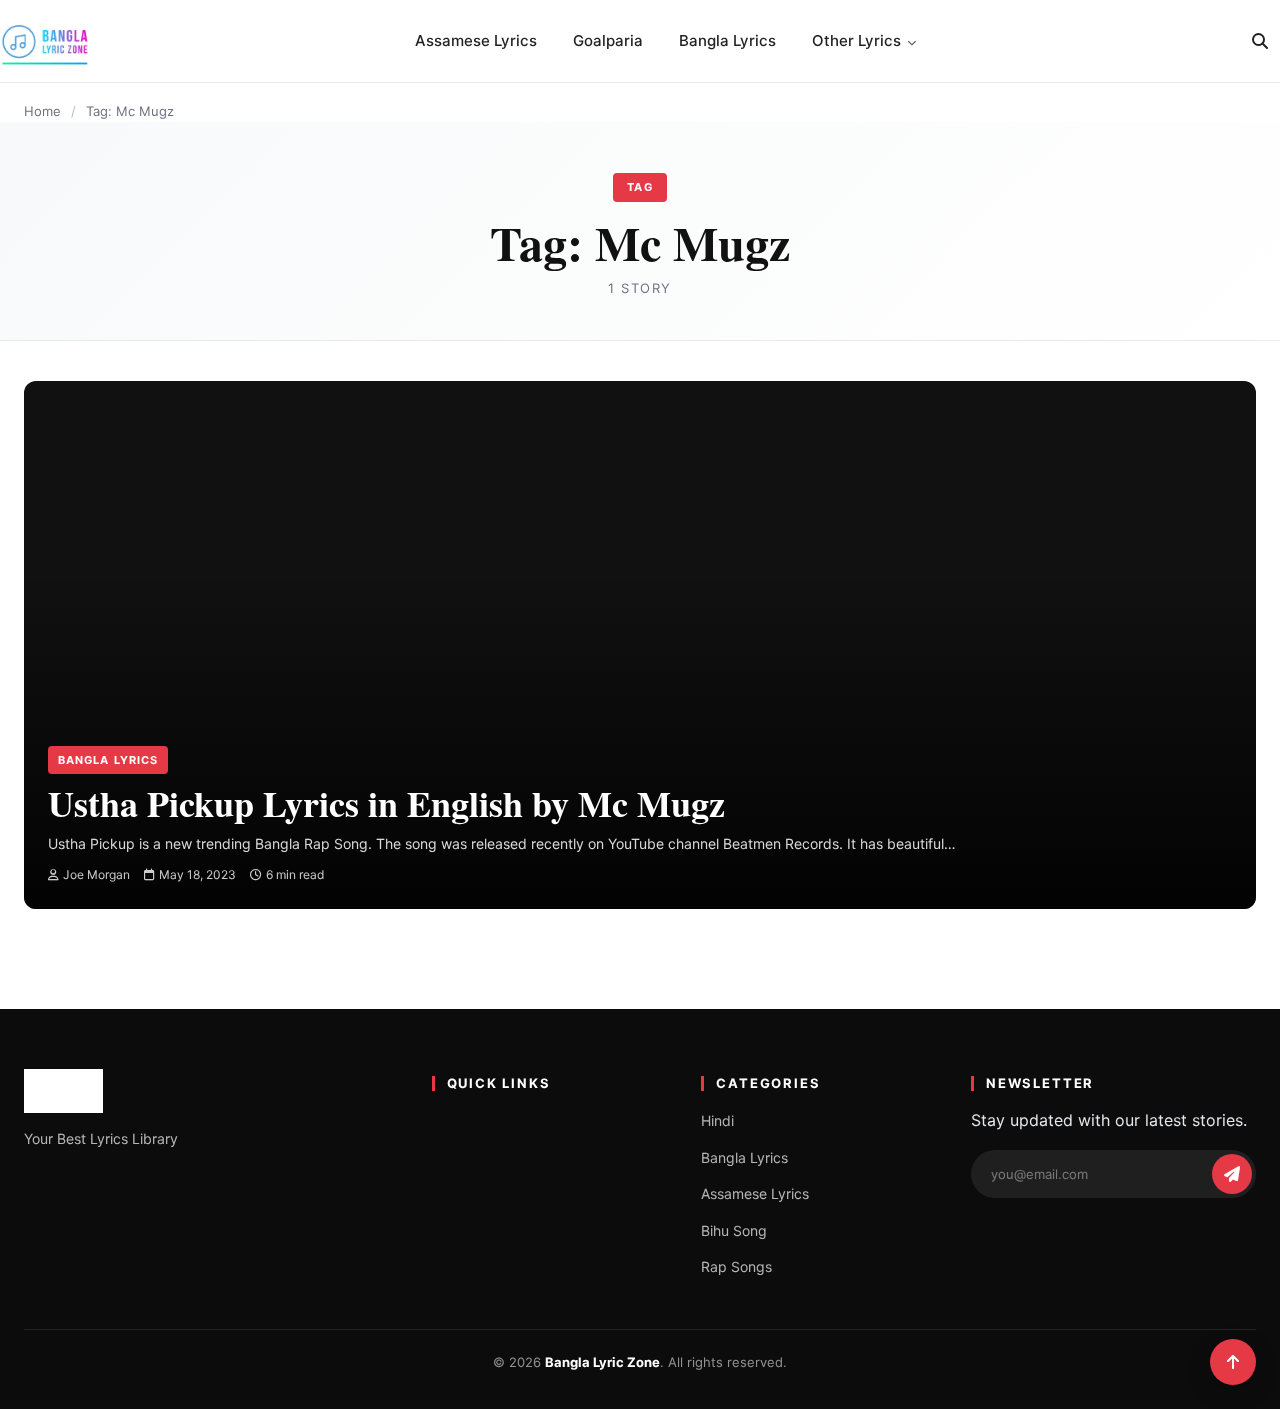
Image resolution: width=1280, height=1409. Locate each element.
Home (42, 111)
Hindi (717, 1120)
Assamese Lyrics (476, 40)
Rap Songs (736, 1266)
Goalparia (608, 40)
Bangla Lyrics (727, 40)
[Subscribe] (1232, 1174)
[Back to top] (1233, 1362)
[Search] (1260, 41)
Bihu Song (734, 1230)
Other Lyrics (856, 40)
